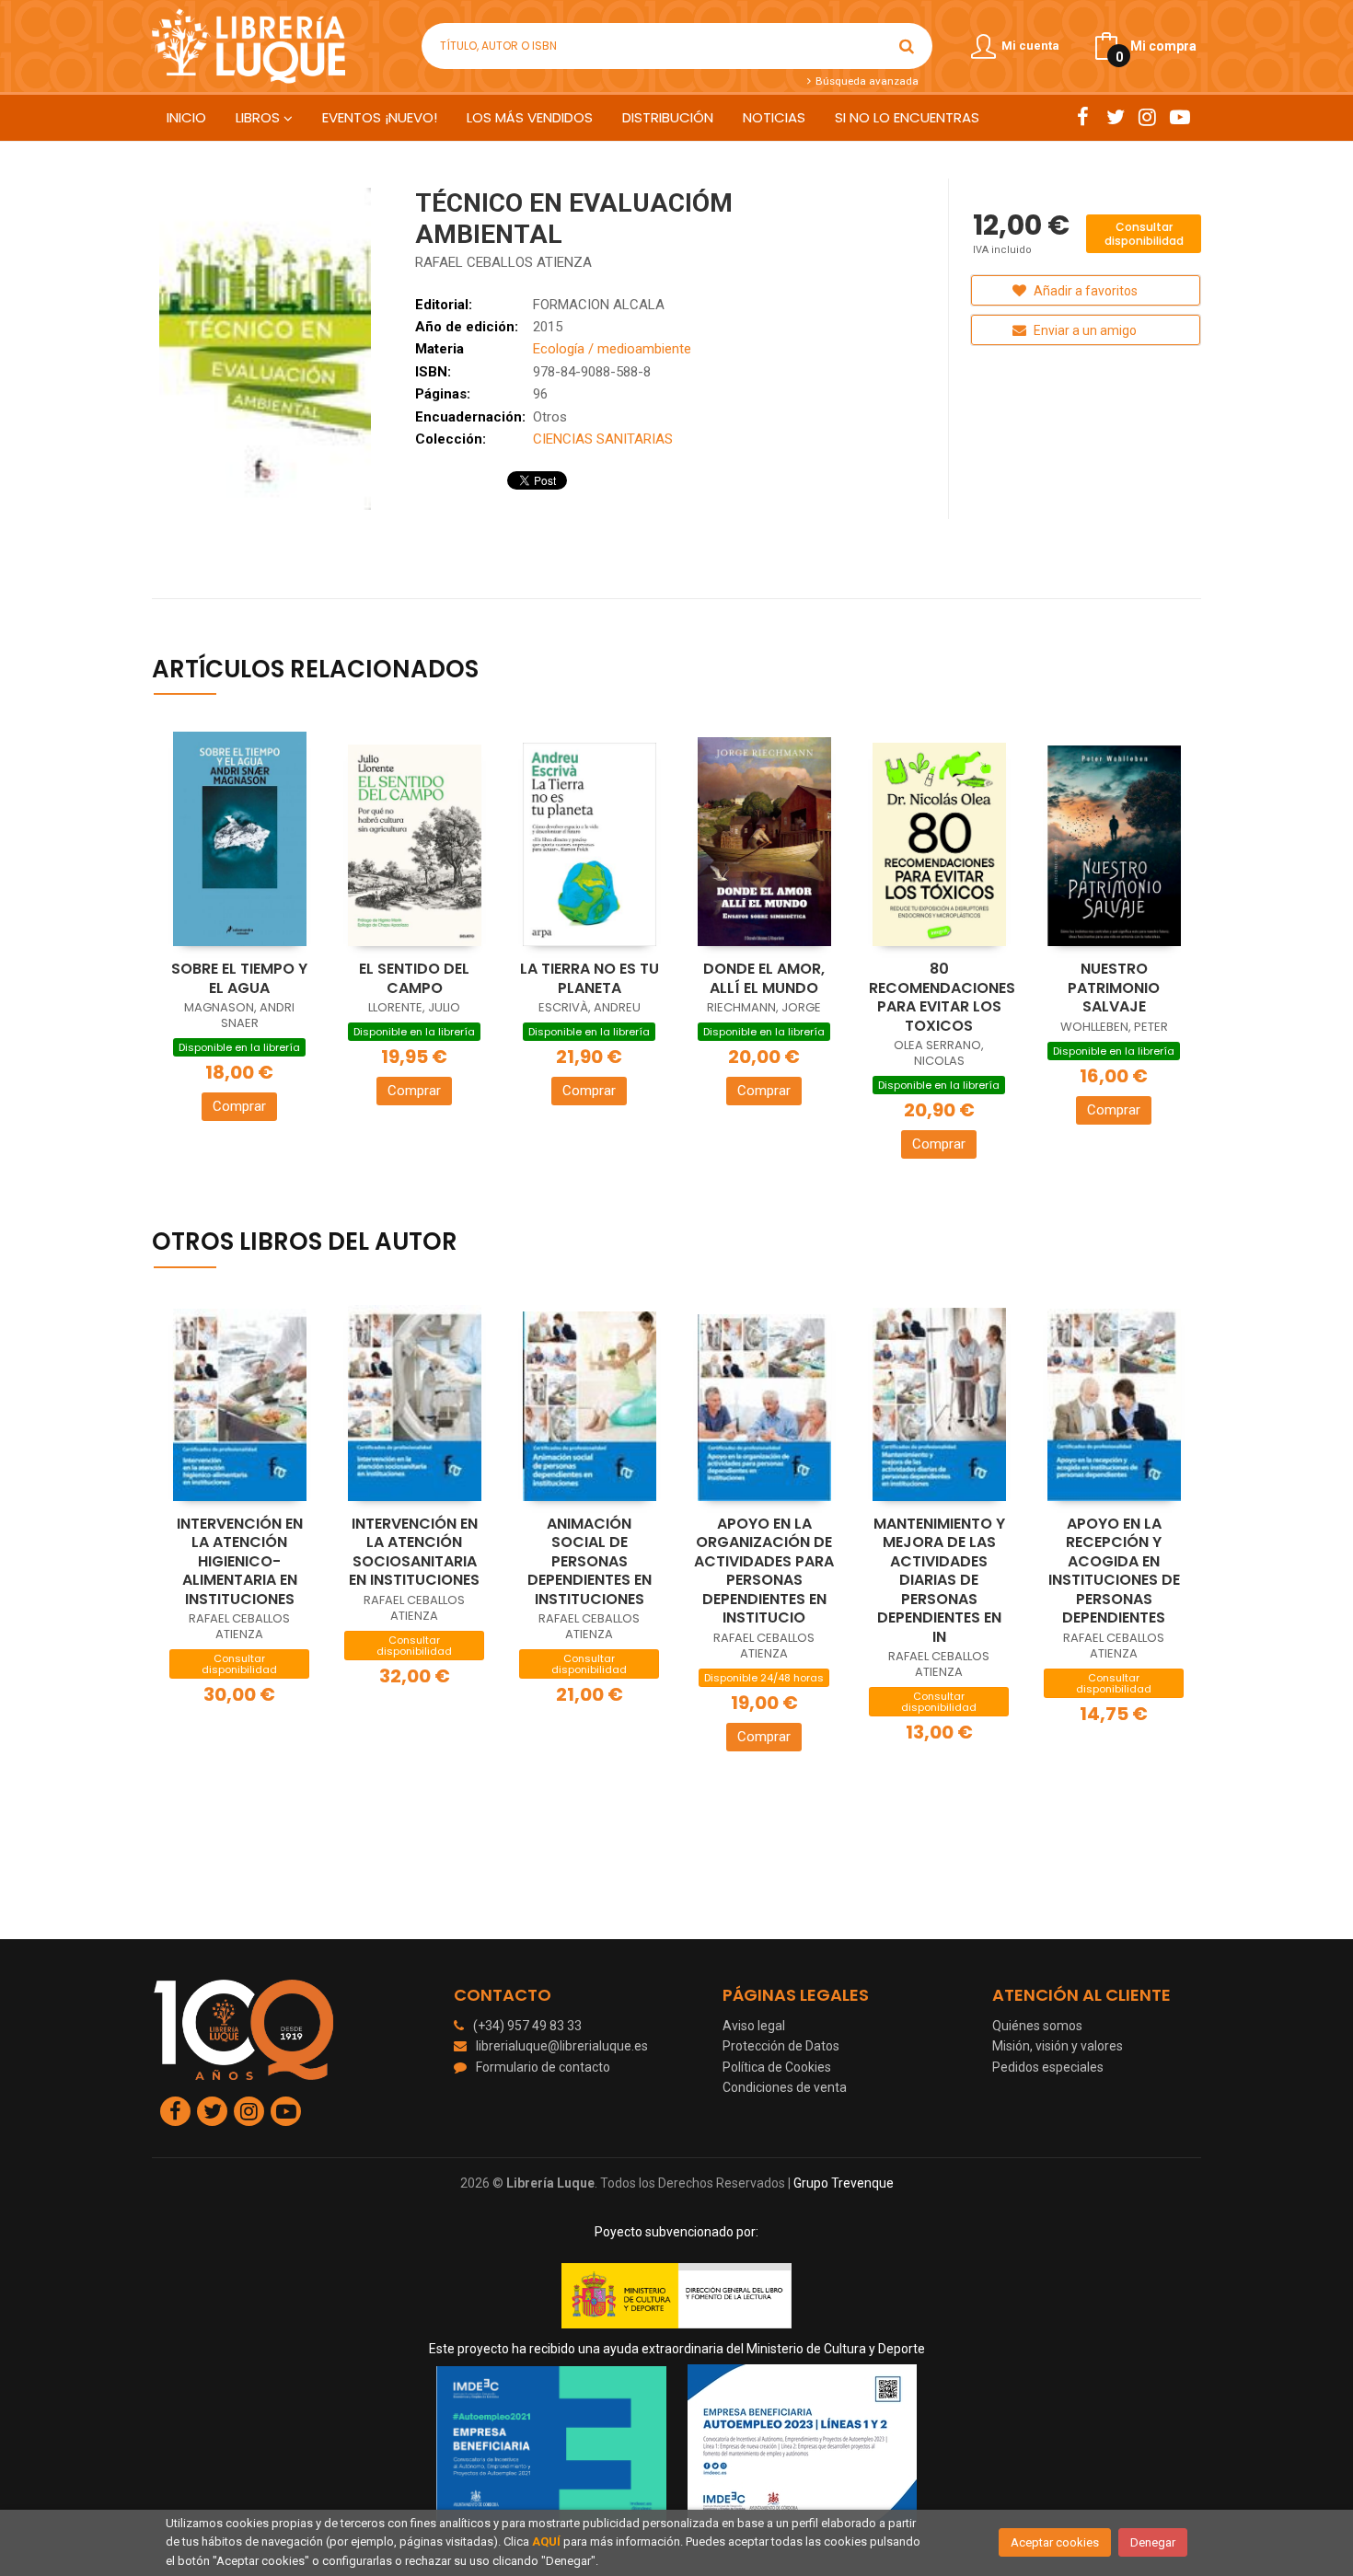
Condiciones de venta (785, 2087)
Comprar (239, 1106)
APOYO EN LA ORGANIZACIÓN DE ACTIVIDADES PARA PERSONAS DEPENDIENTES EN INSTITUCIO (764, 1571)
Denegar (1153, 2542)
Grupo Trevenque (844, 2183)
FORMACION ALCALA (599, 305)
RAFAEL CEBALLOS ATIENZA (503, 262)
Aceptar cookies (1055, 2542)
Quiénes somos (1037, 2026)
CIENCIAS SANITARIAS (603, 439)
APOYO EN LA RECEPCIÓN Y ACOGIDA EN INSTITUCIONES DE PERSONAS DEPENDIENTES (1114, 1571)
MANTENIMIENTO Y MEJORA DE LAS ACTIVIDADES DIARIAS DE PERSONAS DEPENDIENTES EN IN (939, 1580)
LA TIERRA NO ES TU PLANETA (590, 978)
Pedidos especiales (1048, 2067)
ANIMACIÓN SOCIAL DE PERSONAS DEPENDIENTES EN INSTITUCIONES (590, 1561)
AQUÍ (546, 2541)
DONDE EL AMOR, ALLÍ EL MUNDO (764, 978)
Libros (260, 117)
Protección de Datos (781, 2046)
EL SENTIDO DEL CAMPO (414, 978)
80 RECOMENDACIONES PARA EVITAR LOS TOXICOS (942, 997)
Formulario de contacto (543, 2067)
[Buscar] (907, 46)
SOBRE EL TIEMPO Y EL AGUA (239, 978)
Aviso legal (754, 2026)
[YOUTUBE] (1180, 117)
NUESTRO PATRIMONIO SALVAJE (1114, 988)
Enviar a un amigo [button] (1084, 330)
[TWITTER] (1115, 117)
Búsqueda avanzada (865, 81)
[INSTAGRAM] (1147, 117)
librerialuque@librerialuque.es (562, 2046)
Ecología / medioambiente (612, 349)
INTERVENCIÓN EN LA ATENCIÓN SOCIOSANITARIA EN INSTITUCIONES (414, 1552)
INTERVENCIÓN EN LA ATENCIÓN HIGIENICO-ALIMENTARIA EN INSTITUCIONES (240, 1561)
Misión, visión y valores (1058, 2046)
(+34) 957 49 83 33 (527, 2026)
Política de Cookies (777, 2067)
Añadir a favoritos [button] (1084, 291)
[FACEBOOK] (1083, 117)
